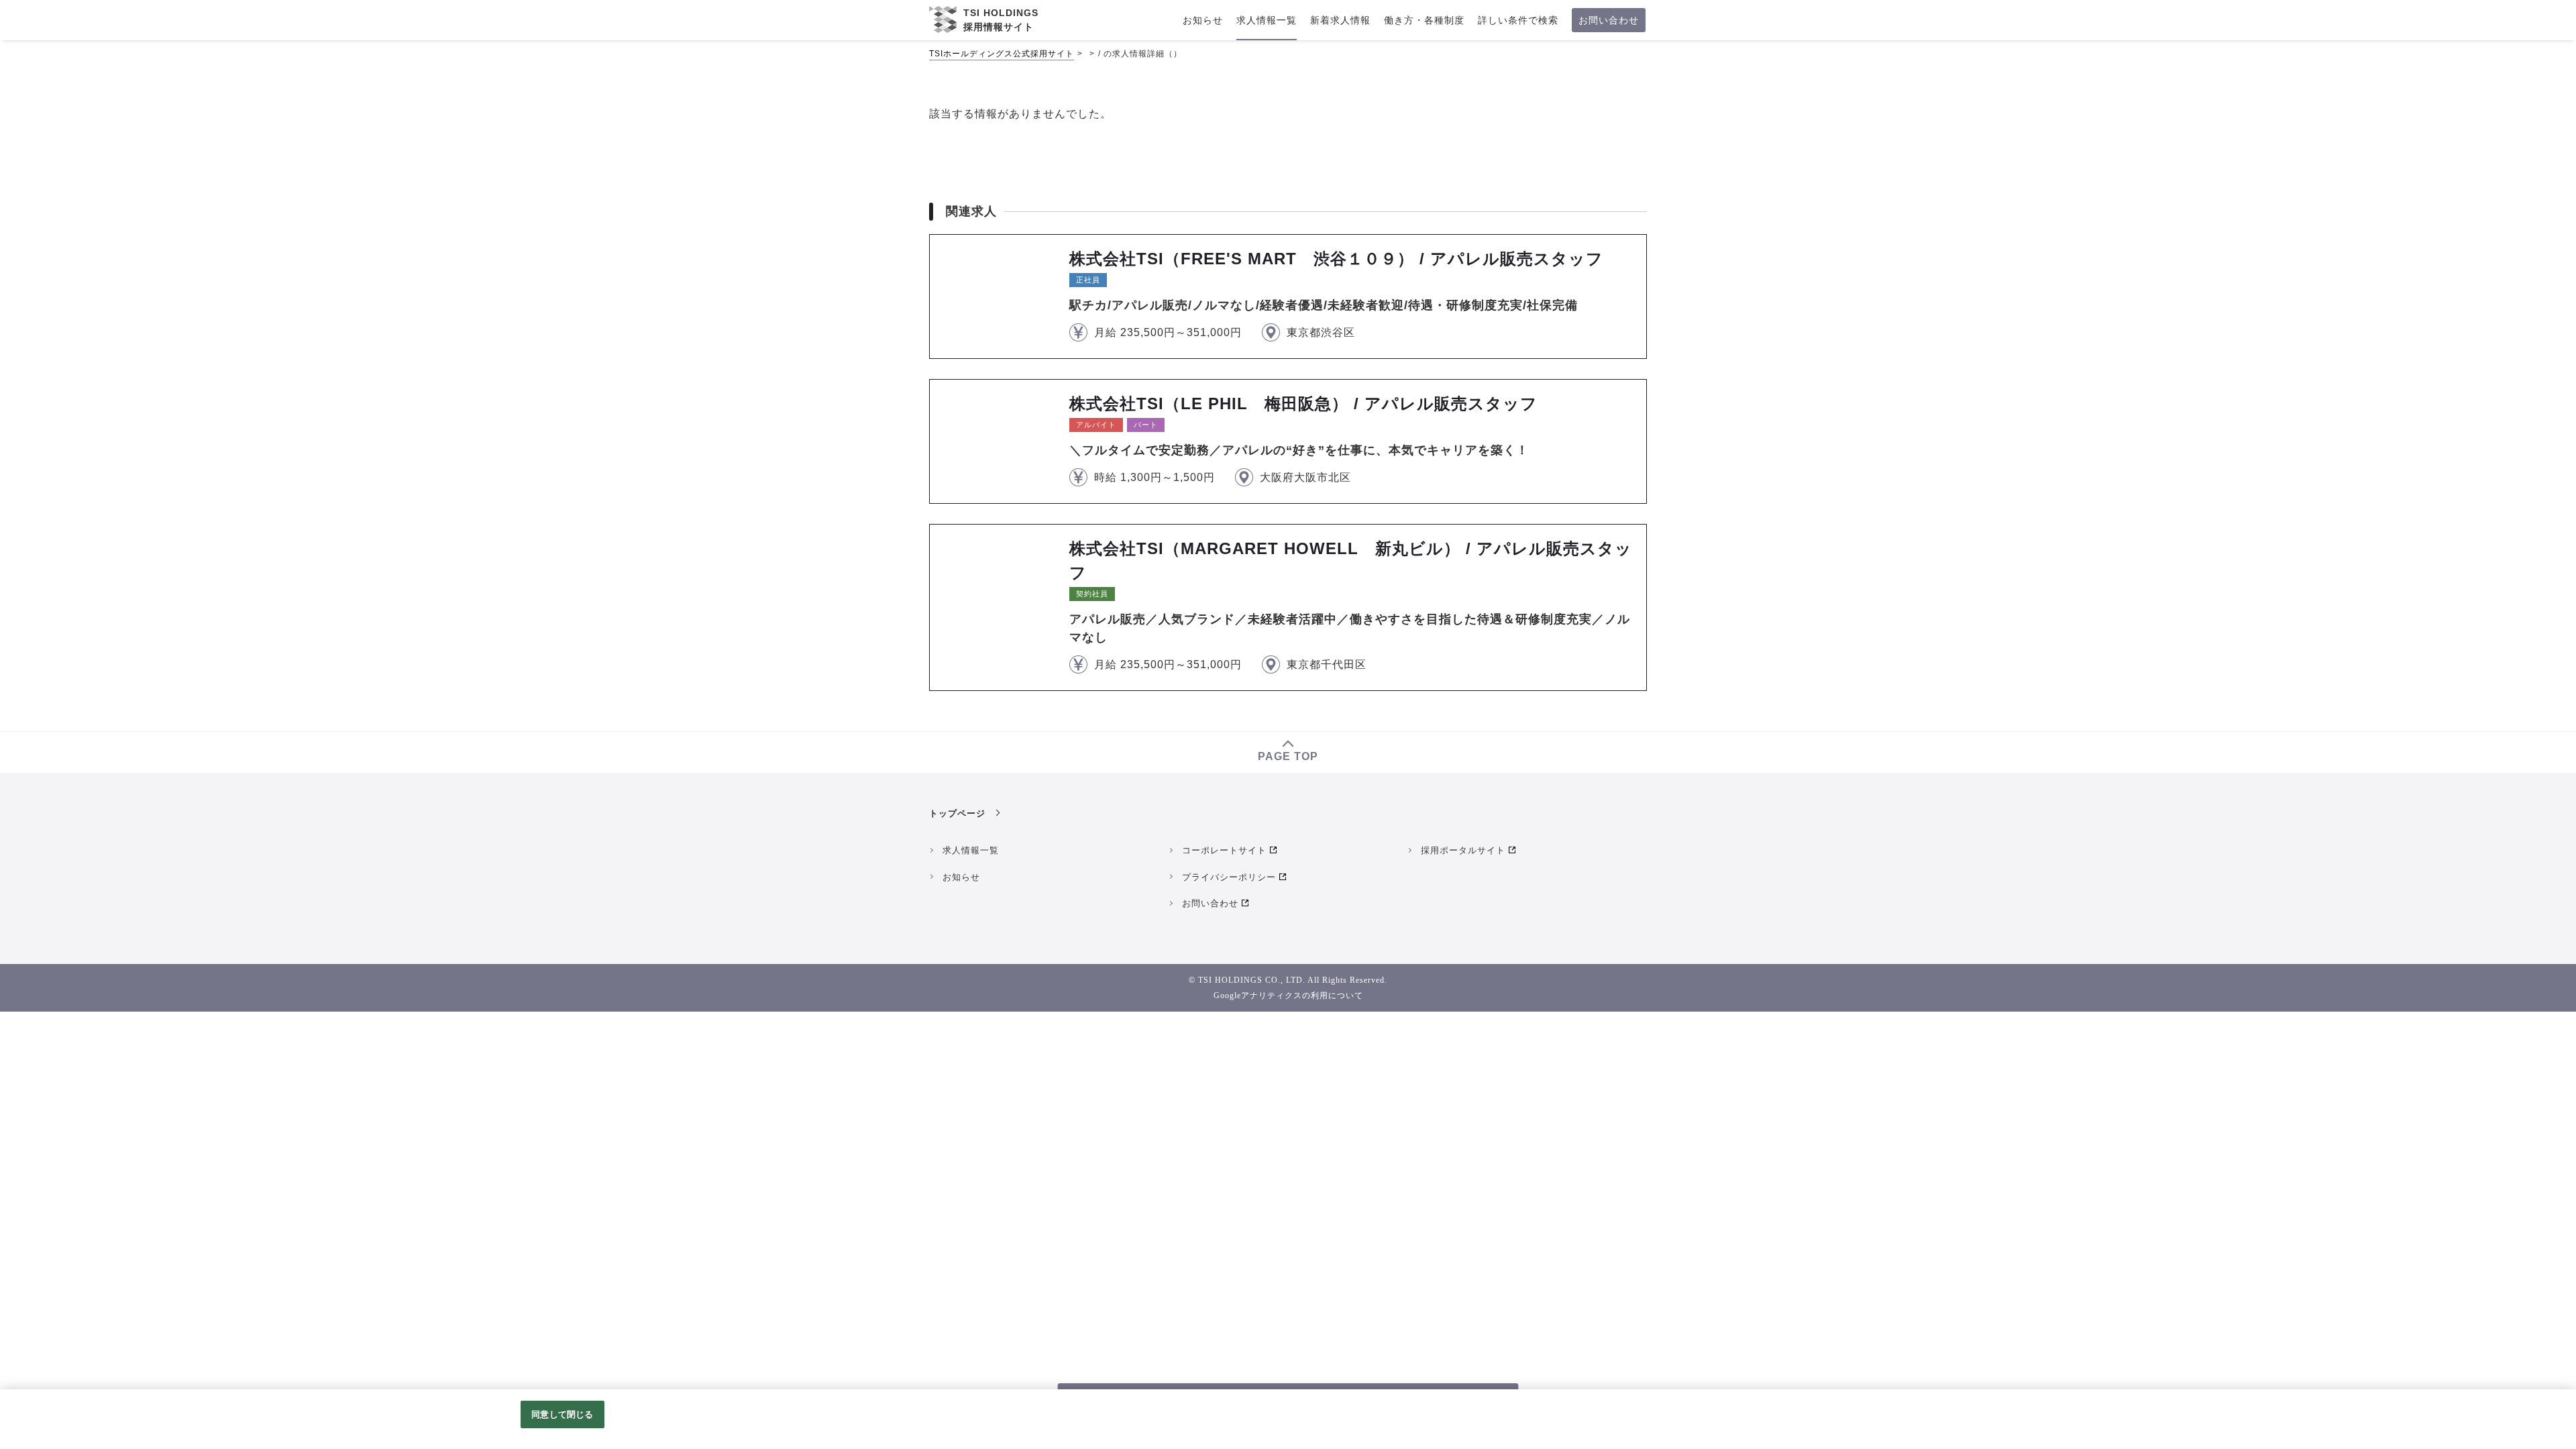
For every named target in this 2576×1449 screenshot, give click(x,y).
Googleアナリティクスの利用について (1288, 996)
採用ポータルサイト (1463, 850)
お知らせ (961, 877)
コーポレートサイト (1224, 850)
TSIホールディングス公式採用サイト (1002, 54)
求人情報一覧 (971, 850)
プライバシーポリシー (1229, 877)
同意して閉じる (562, 1414)
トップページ (957, 813)
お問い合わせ (1210, 903)
